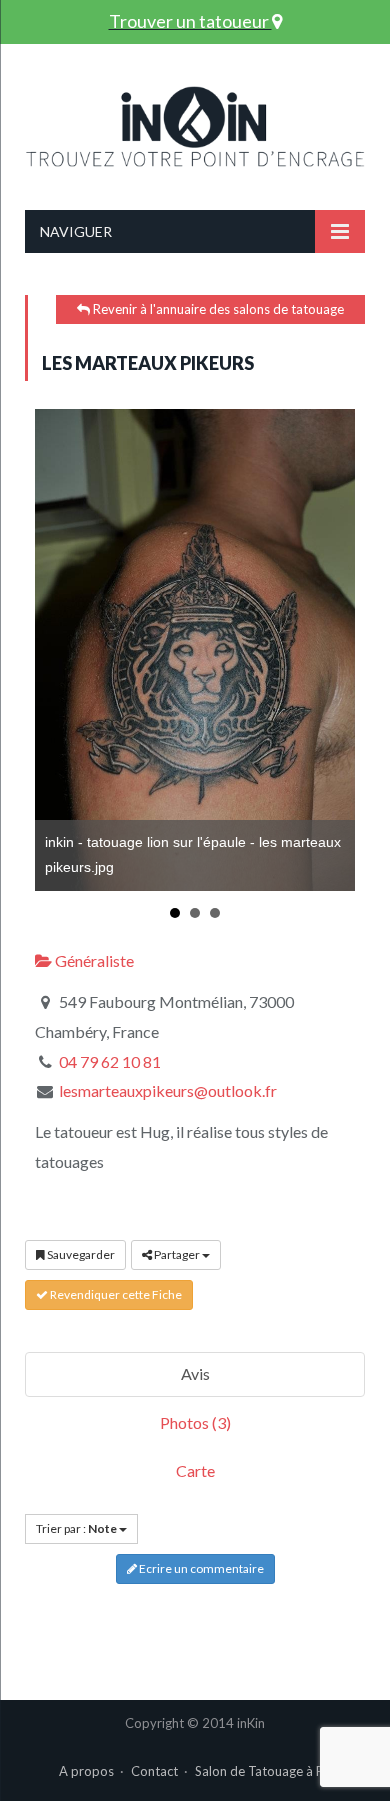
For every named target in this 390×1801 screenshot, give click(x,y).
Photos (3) (195, 1422)
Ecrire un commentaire (200, 1568)
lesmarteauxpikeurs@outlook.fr (168, 1090)
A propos (86, 1771)
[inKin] (195, 122)
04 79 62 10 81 (110, 1061)
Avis (195, 1373)
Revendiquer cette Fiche (115, 1294)
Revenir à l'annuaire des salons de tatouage (217, 309)
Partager (177, 1254)
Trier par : (76, 1528)
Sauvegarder (80, 1254)
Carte (195, 1470)
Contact (154, 1771)
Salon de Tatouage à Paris (270, 1771)
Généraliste (93, 960)
